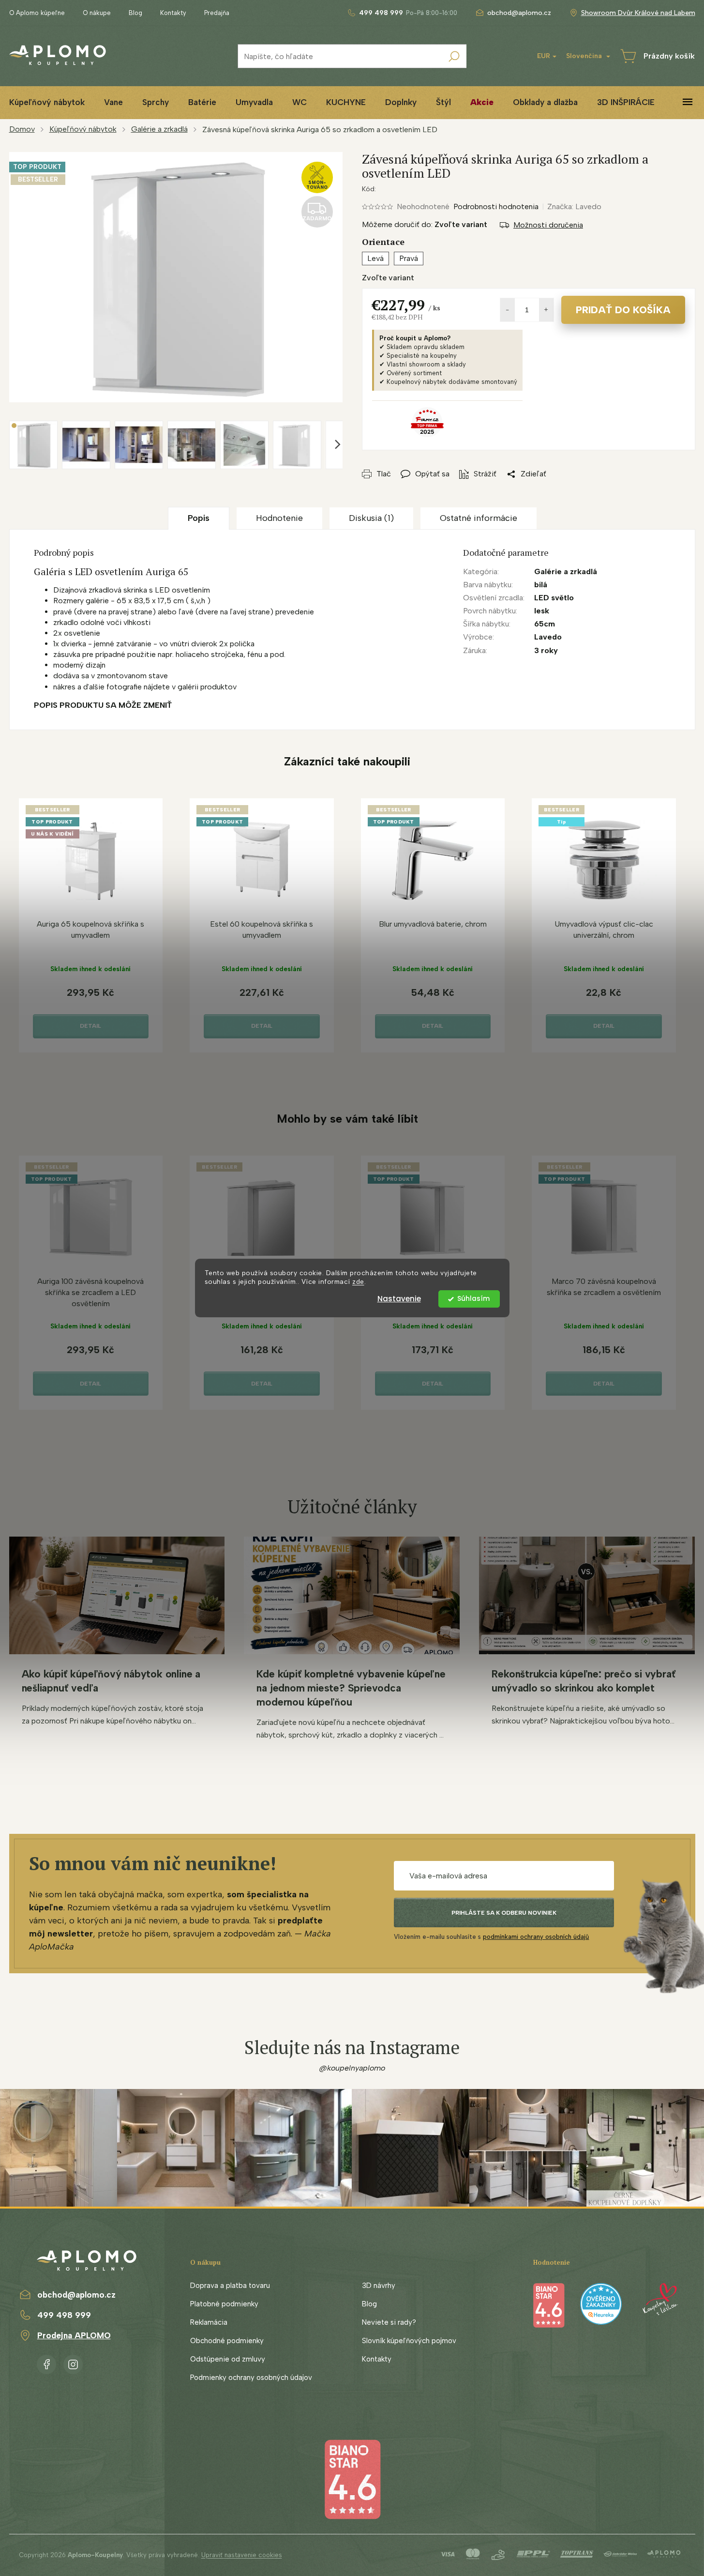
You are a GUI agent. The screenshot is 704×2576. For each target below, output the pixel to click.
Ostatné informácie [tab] (479, 518)
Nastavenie (399, 1299)
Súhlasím (473, 1299)
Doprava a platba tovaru (230, 2286)
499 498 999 (64, 2315)
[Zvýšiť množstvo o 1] (546, 310)
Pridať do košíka (623, 310)
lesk (542, 611)
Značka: (574, 206)
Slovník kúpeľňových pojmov (409, 2341)
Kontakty (173, 13)
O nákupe (97, 13)
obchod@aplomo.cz (76, 2295)
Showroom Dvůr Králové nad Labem (638, 13)
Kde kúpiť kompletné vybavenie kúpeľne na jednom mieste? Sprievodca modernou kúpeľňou (351, 1688)
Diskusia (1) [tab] (371, 518)
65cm (545, 624)
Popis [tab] (199, 518)
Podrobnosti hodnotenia (496, 206)
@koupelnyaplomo (352, 2068)
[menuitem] (113, 102)
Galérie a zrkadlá (566, 572)
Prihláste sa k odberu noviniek (504, 1913)
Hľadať (454, 56)
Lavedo (548, 637)
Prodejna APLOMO (74, 2335)
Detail (90, 1026)
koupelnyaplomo (73, 2363)
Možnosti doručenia (548, 225)
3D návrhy (379, 2286)
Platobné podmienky (224, 2304)
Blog (135, 13)
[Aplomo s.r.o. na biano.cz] (352, 2478)
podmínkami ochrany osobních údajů (536, 1937)
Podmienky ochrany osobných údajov (251, 2378)
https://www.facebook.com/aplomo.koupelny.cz (46, 2363)
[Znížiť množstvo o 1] (508, 310)
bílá (541, 585)
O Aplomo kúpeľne (37, 13)
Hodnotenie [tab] (279, 518)
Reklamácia (209, 2322)
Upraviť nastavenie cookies (242, 2555)
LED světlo (554, 598)
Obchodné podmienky (227, 2341)
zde (358, 1282)
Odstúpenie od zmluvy (228, 2359)
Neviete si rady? (389, 2322)
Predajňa (217, 13)
